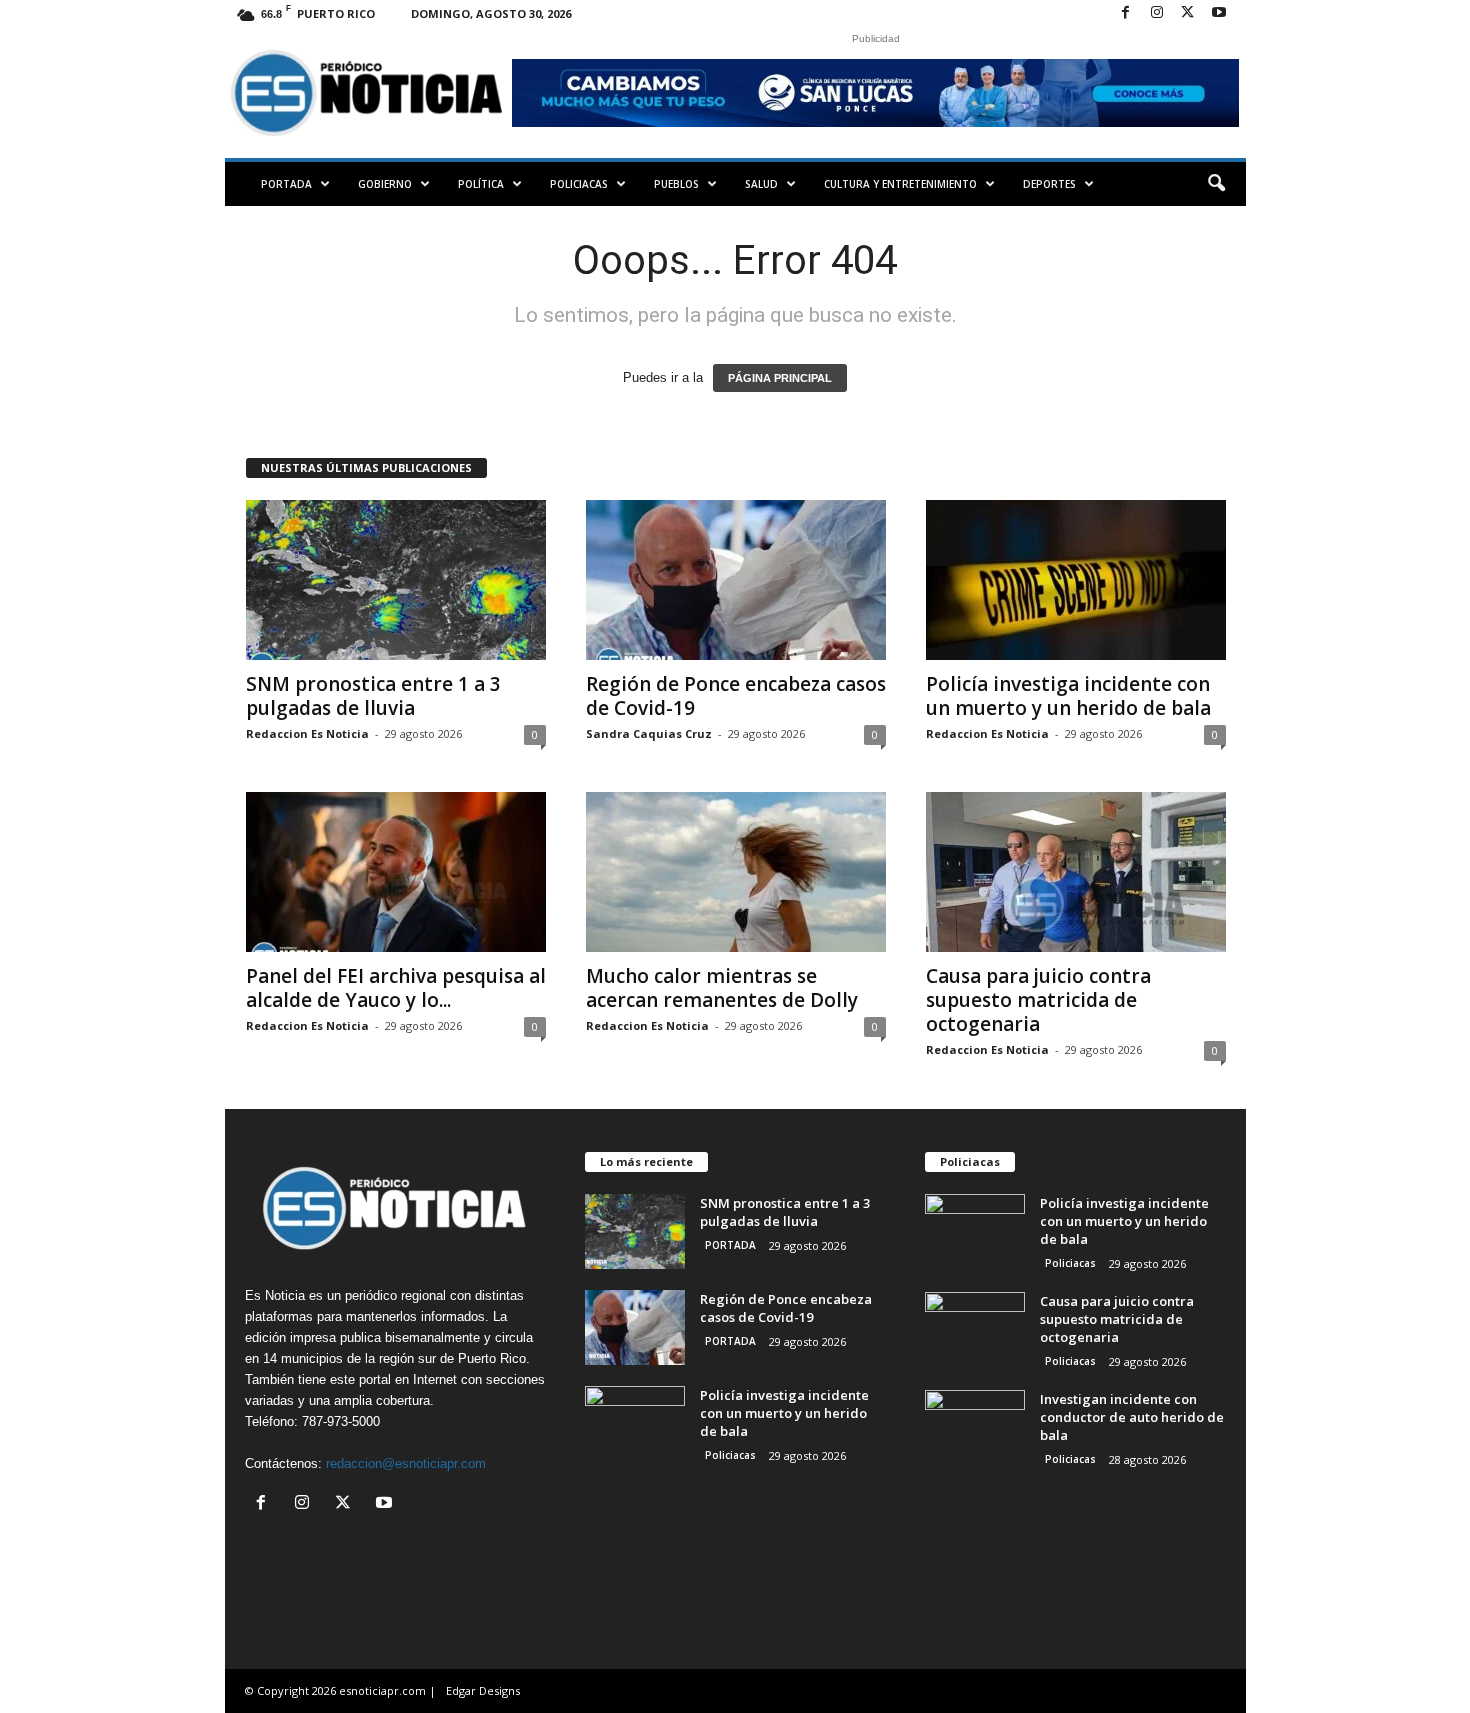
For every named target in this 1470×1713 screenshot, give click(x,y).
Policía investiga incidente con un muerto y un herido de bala (1068, 696)
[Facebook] (1126, 13)
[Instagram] (1157, 13)
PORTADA (286, 184)
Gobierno (385, 184)
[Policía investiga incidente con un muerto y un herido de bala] (1076, 580)
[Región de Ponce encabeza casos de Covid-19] (736, 580)
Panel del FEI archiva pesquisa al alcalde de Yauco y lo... (396, 988)
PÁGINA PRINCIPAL (780, 378)
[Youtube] (1219, 13)
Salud (761, 184)
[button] (1216, 184)
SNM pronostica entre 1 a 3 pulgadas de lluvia (373, 696)
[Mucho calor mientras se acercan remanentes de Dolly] (736, 872)
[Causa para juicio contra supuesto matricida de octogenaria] (1076, 872)
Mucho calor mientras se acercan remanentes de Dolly (722, 988)
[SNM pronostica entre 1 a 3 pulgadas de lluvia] (396, 580)
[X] (1188, 13)
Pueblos (676, 184)
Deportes (1049, 184)
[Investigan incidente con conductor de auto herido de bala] (975, 1427)
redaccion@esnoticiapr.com (406, 1463)
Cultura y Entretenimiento (900, 184)
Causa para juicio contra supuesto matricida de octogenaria (1038, 1000)
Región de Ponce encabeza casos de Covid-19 (736, 696)
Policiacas (579, 184)
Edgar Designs (483, 1690)
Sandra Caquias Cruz (649, 733)
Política (481, 184)
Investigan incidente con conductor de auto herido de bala (1132, 1417)
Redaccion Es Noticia (307, 733)
